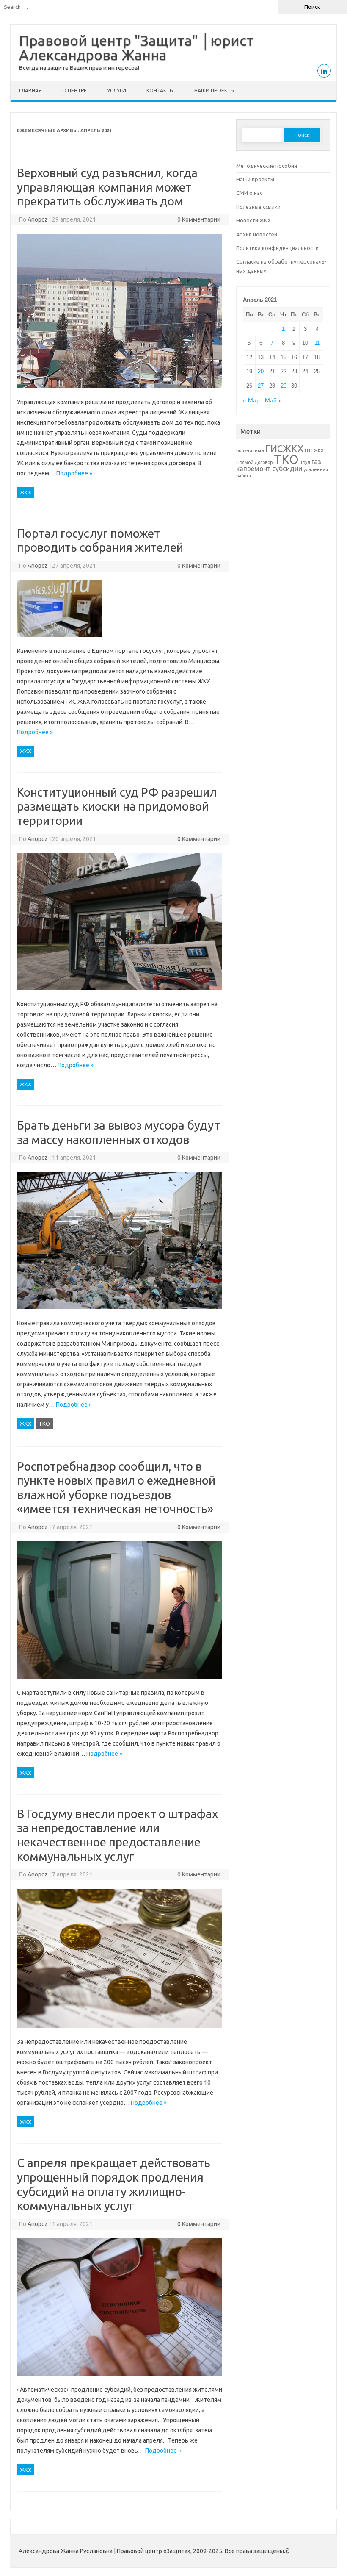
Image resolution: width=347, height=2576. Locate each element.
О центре (74, 90)
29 (284, 386)
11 (317, 343)
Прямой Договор (254, 462)
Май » (273, 401)
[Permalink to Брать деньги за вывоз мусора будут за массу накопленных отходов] (120, 1313)
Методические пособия (267, 166)
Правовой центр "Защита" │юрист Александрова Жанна (136, 47)
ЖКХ (26, 492)
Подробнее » (74, 473)
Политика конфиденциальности (277, 248)
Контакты (160, 90)
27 (261, 386)
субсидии (287, 469)
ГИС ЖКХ (314, 450)
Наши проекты (215, 90)
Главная (30, 90)
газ (316, 461)
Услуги (117, 90)
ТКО (44, 1424)
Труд (305, 462)
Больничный (250, 450)
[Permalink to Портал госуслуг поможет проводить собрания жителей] (59, 641)
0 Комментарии (199, 219)
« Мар (251, 401)
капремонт (253, 469)
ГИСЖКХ (284, 448)
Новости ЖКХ (253, 220)
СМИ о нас (249, 193)
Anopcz (38, 219)
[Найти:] (139, 7)
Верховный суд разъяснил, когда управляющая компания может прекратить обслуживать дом (107, 187)
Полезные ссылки (258, 207)
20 (261, 371)
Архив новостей (257, 234)
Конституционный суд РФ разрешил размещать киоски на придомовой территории (117, 806)
